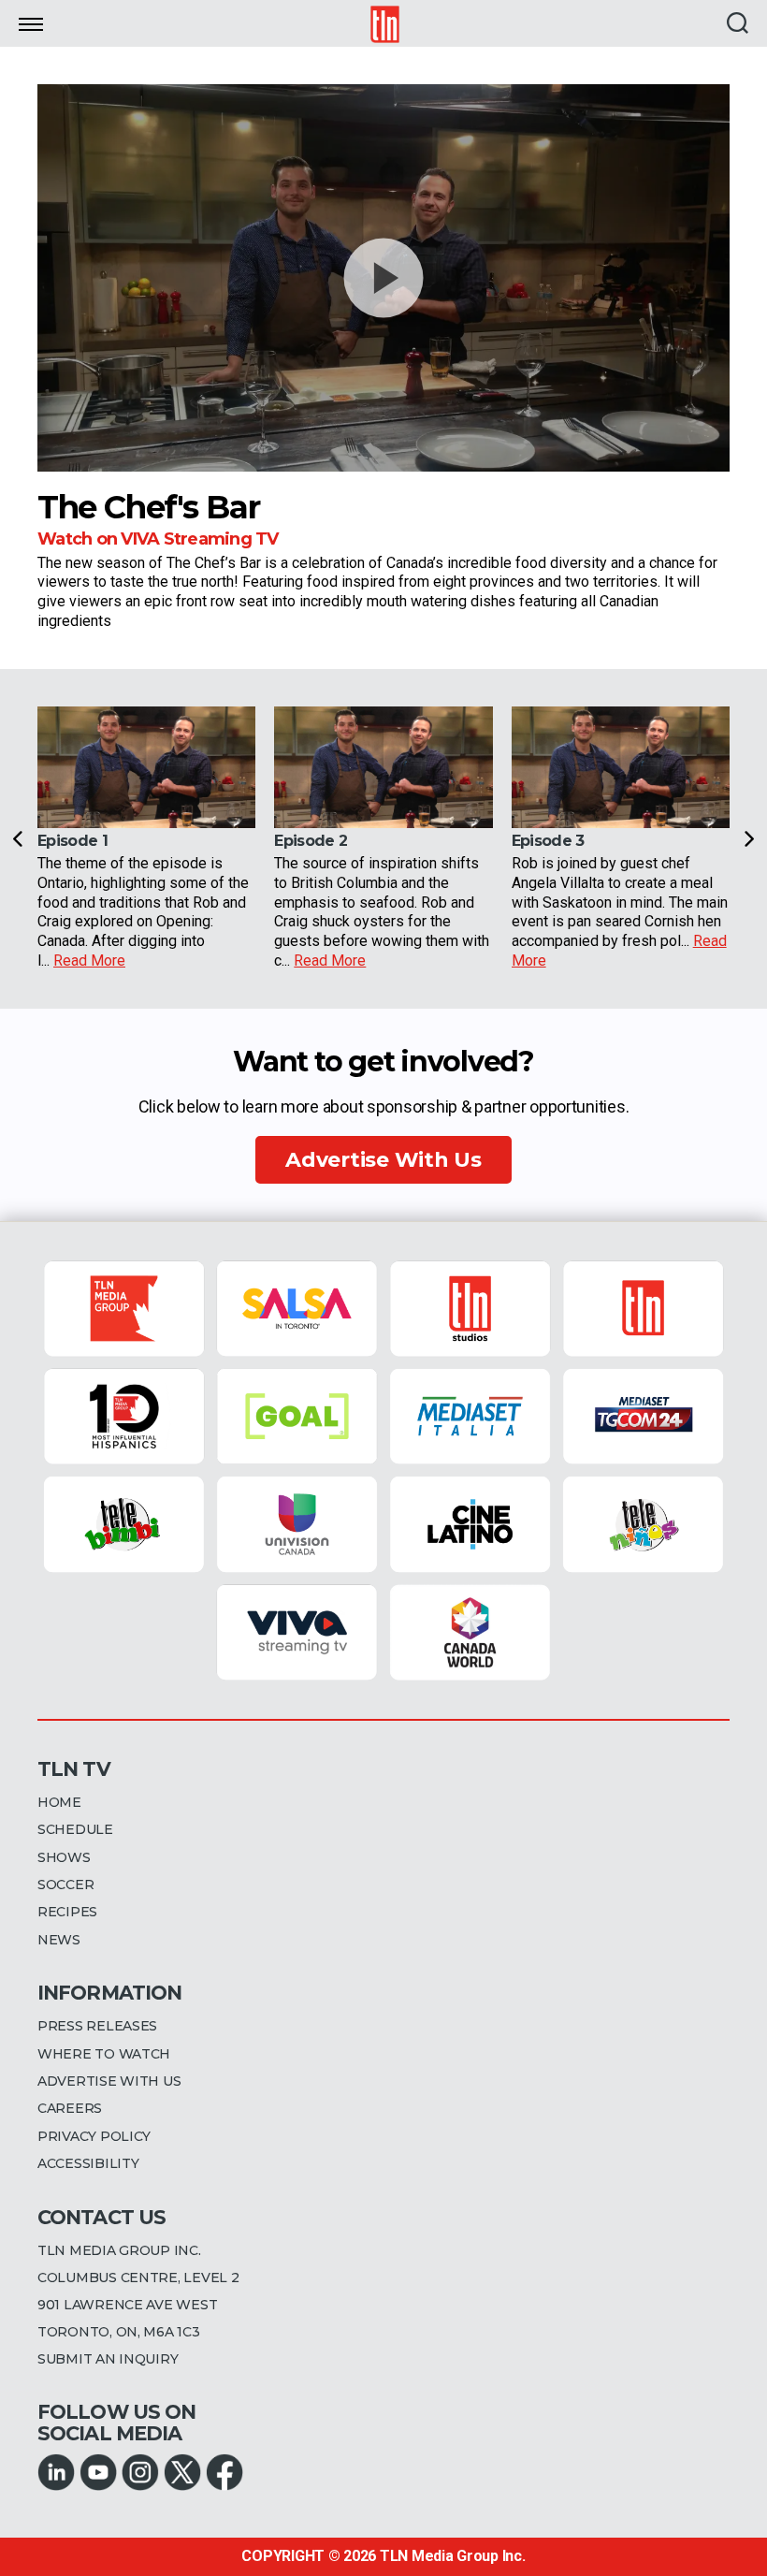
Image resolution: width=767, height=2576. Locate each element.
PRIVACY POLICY (94, 2136)
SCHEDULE (75, 1829)
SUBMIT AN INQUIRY (108, 2359)
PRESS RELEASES (97, 2026)
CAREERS (70, 2108)
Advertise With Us (383, 1160)
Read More (89, 961)
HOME (59, 1802)
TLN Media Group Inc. (453, 2556)
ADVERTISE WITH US (109, 2081)
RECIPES (67, 1912)
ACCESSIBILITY (88, 2163)
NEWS (59, 1940)
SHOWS (64, 1857)
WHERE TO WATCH (104, 2054)
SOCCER (65, 1885)
